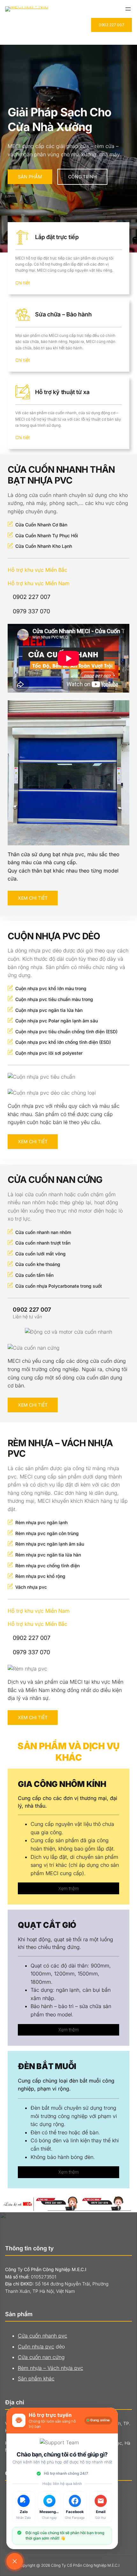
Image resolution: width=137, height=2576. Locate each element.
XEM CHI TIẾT (33, 898)
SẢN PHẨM (30, 177)
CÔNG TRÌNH (82, 177)
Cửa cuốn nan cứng (41, 2357)
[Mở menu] (128, 9)
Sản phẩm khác (36, 2378)
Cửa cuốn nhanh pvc (43, 2336)
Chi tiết (23, 283)
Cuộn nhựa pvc (36, 2347)
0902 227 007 (112, 25)
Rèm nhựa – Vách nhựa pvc (50, 2368)
